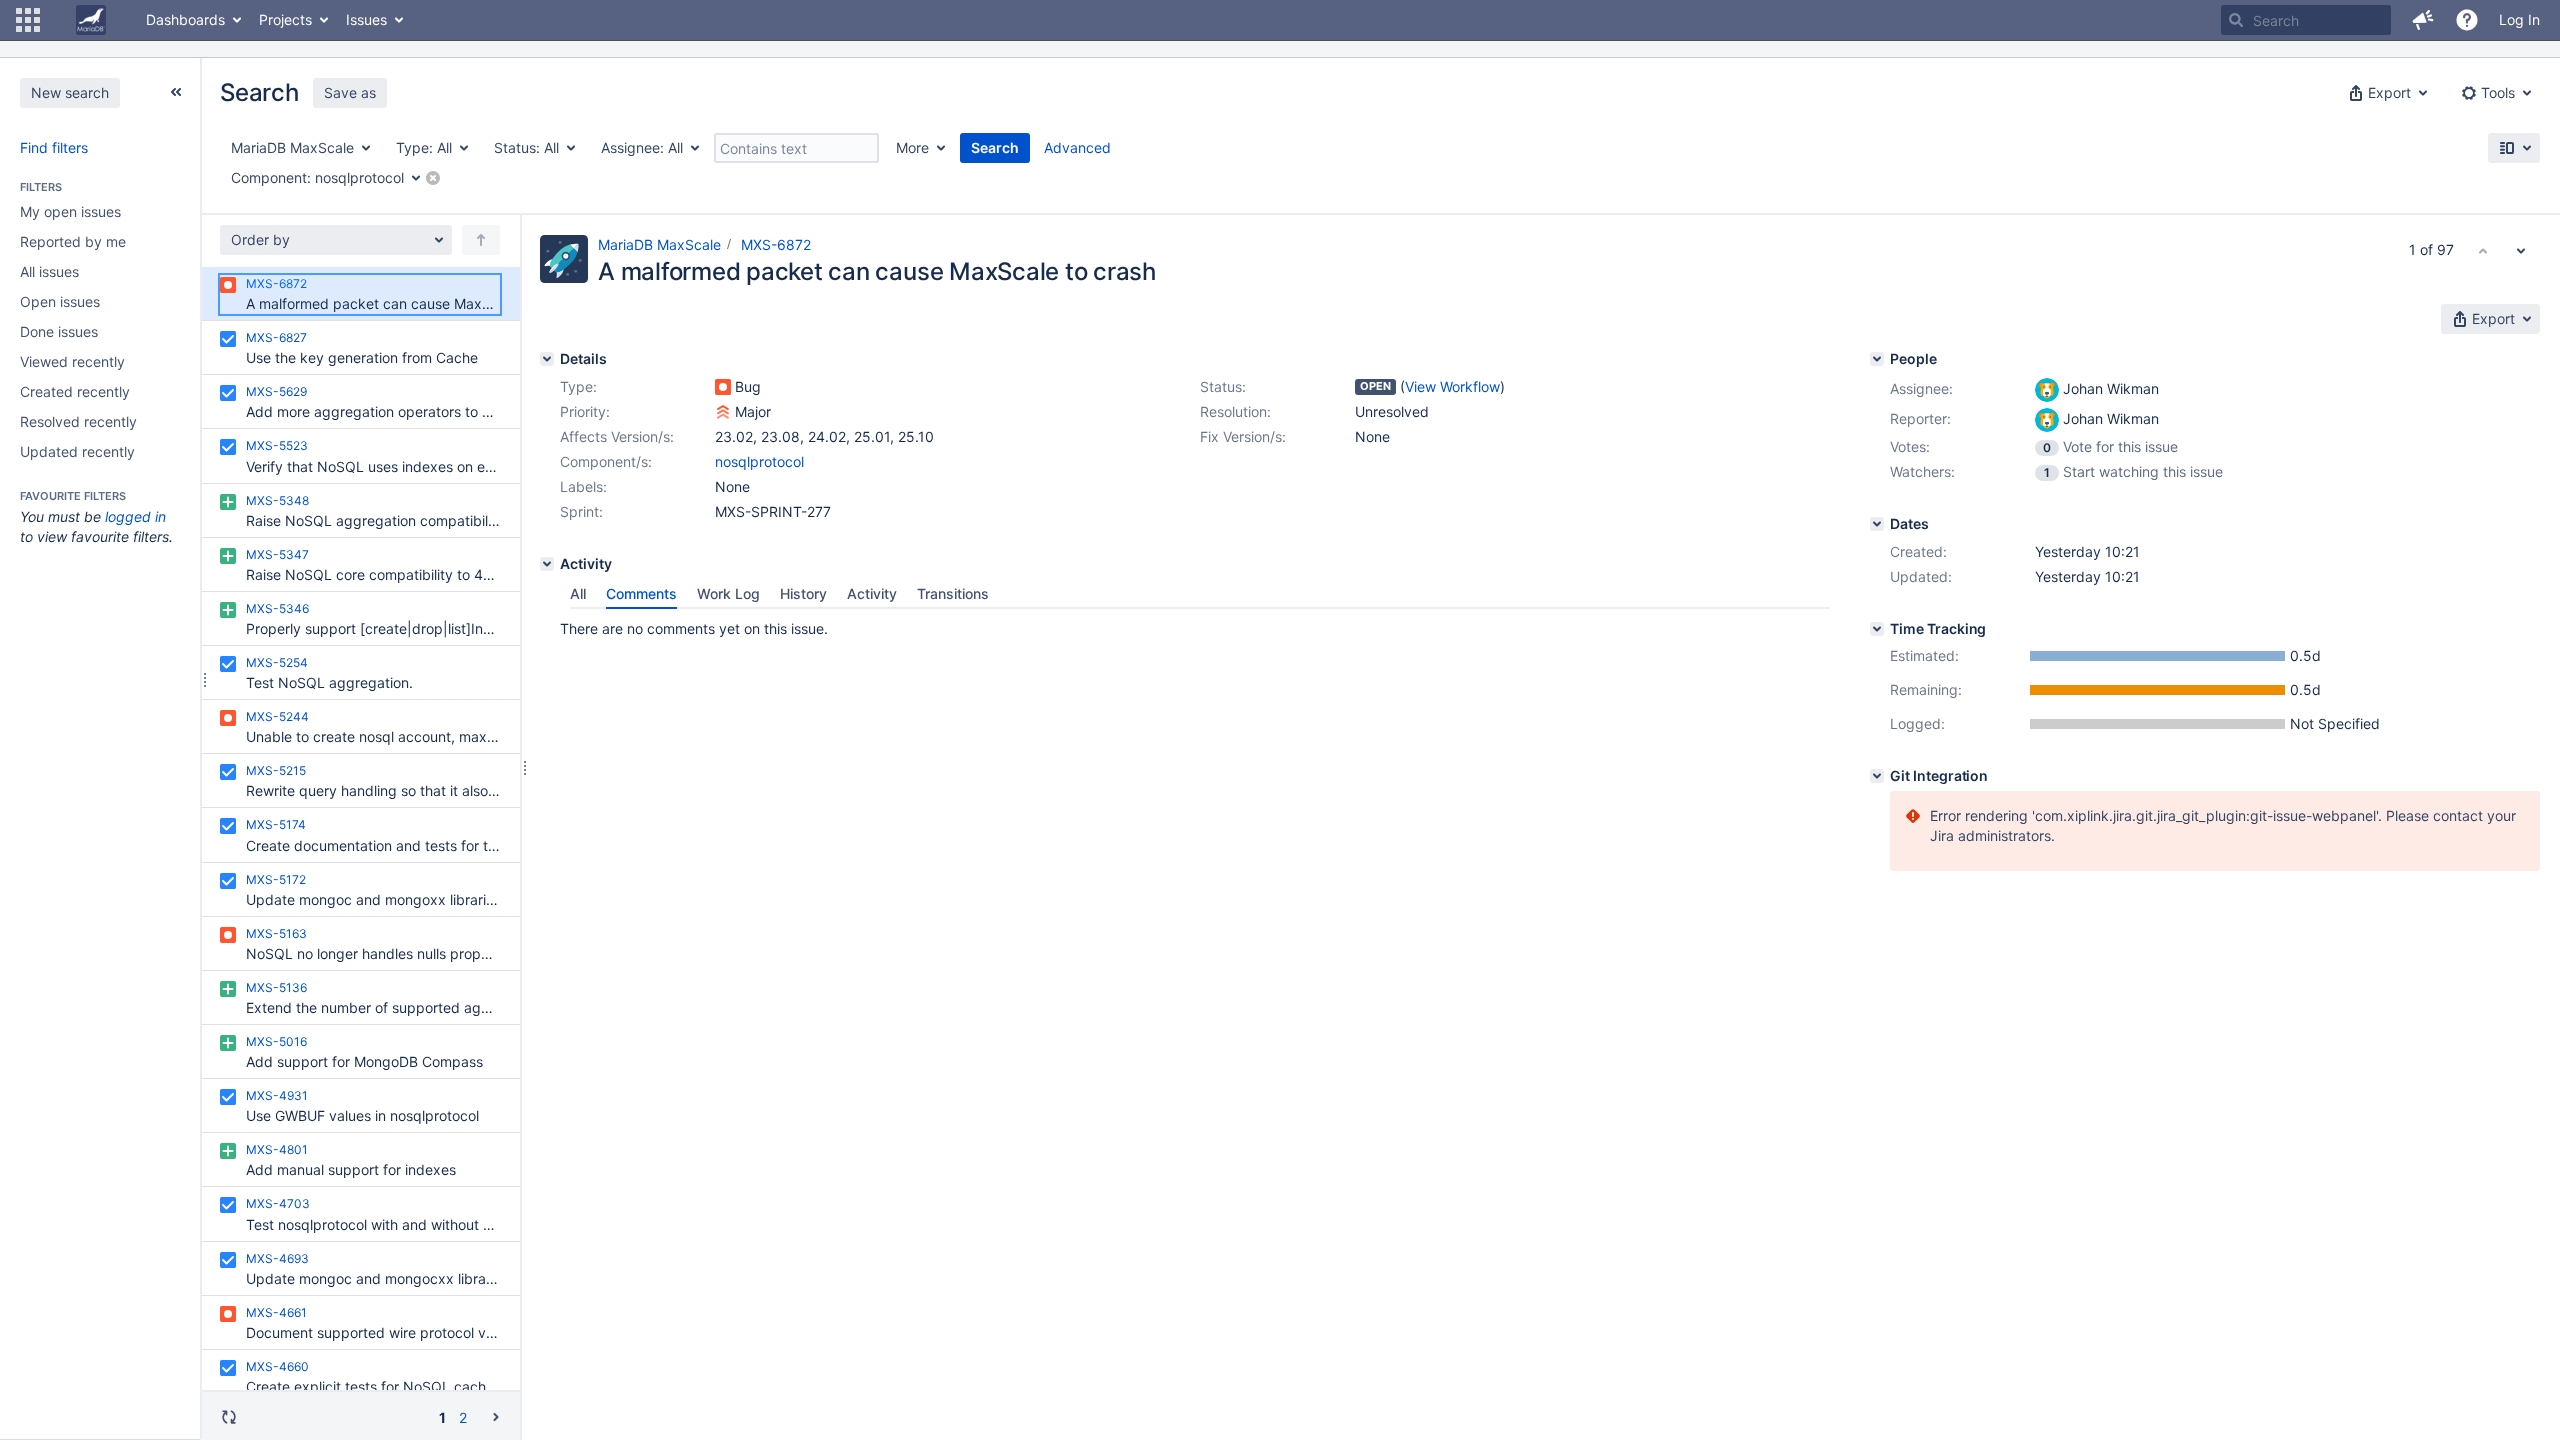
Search (995, 147)
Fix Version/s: (1243, 436)
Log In (2519, 19)
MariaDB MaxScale (659, 244)
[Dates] (1877, 524)
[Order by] (481, 240)
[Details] (547, 359)
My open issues (70, 211)
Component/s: (606, 461)
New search (70, 92)
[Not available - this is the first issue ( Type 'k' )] (2483, 250)
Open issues (60, 301)
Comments (641, 593)
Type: (578, 386)
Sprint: (581, 511)
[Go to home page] (91, 20)
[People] (1877, 359)
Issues (366, 19)
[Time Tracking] (1877, 629)
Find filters (54, 147)
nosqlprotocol (759, 461)
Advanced (1077, 147)
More (912, 147)
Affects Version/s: (617, 436)
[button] (28, 20)
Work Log (728, 593)
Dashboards (185, 19)
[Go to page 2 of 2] (496, 1416)
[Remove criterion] (433, 178)
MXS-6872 (776, 244)
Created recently (75, 391)
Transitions (953, 593)
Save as (350, 92)
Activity (872, 593)
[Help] (2467, 20)
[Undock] (176, 92)
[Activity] (547, 564)
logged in (135, 516)
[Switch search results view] (2514, 148)
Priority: (585, 411)
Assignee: (1921, 388)
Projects (285, 19)
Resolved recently (78, 421)
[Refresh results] (229, 1417)
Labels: (583, 486)
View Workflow (1452, 386)
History (803, 593)
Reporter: (1920, 418)
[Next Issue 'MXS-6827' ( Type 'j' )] (2521, 250)
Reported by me (73, 241)
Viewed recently (72, 361)
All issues (49, 271)
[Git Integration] (1877, 776)
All (578, 593)
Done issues (59, 331)
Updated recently (77, 451)
